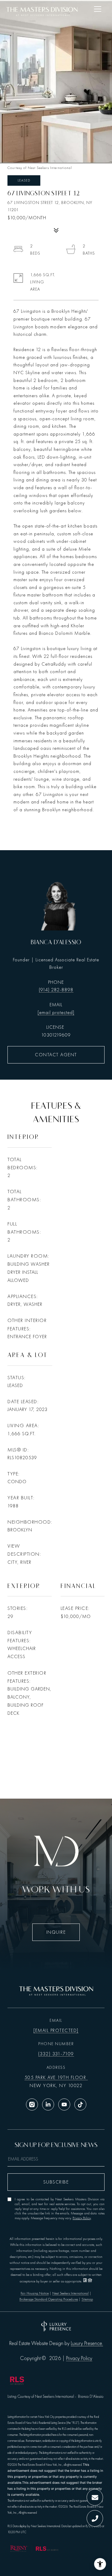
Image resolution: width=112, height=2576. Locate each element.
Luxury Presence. (87, 2344)
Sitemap (87, 2299)
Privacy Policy (82, 2218)
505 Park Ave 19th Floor (56, 2078)
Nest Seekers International (70, 2293)
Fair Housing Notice (35, 2293)
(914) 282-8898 (56, 990)
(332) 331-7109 (56, 2054)
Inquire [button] (56, 1932)
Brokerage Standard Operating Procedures (49, 2299)
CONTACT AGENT (56, 1055)
